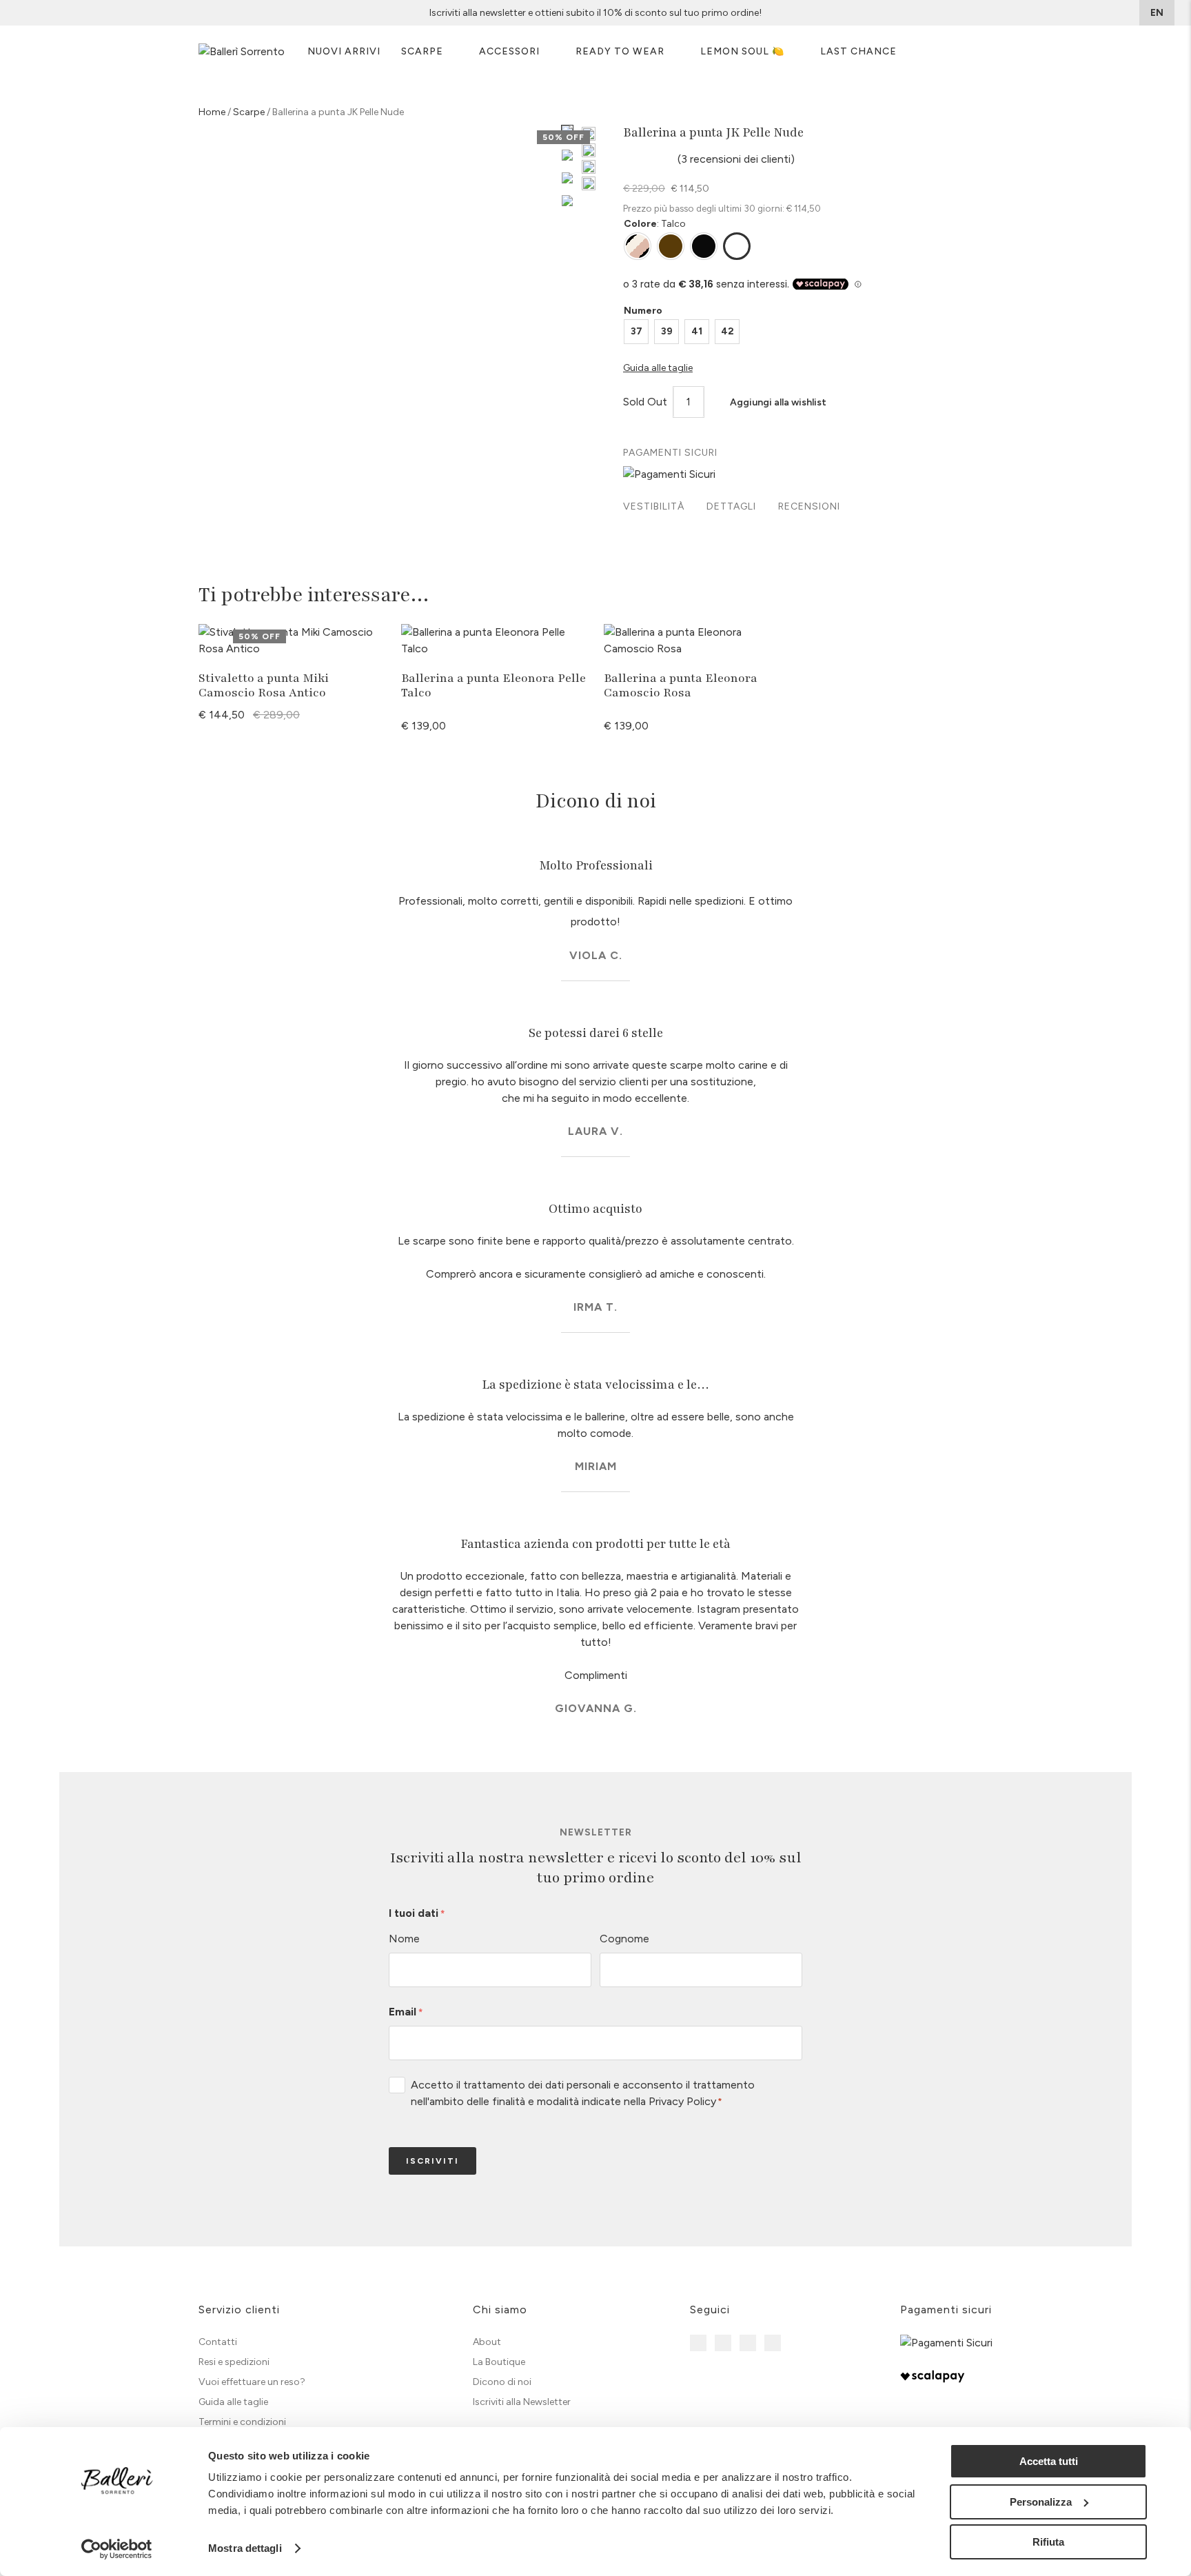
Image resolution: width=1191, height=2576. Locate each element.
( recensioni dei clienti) (736, 159)
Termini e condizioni (242, 2422)
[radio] (636, 332)
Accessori (509, 51)
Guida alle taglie (233, 2402)
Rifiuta (1048, 2542)
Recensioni (809, 506)
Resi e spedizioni (234, 2362)
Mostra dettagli (245, 2548)
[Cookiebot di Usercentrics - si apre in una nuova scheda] (117, 2549)
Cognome (624, 1939)
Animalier (638, 246)
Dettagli (731, 506)
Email (406, 2012)
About (487, 2342)
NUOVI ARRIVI (344, 51)
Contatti (218, 2342)
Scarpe (422, 51)
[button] (771, 403)
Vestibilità (654, 506)
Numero (643, 311)
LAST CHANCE (858, 51)
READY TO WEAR (620, 51)
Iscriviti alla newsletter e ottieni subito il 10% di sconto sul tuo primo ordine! (595, 13)
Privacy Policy (682, 2101)
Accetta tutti (1049, 2461)
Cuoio (671, 246)
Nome (404, 1939)
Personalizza (1041, 2502)
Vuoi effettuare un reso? (252, 2382)
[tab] (654, 508)
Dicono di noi (502, 2382)
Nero (704, 246)
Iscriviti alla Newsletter (522, 2402)
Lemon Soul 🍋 (742, 51)
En (1157, 13)
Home (212, 112)
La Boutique (499, 2362)
